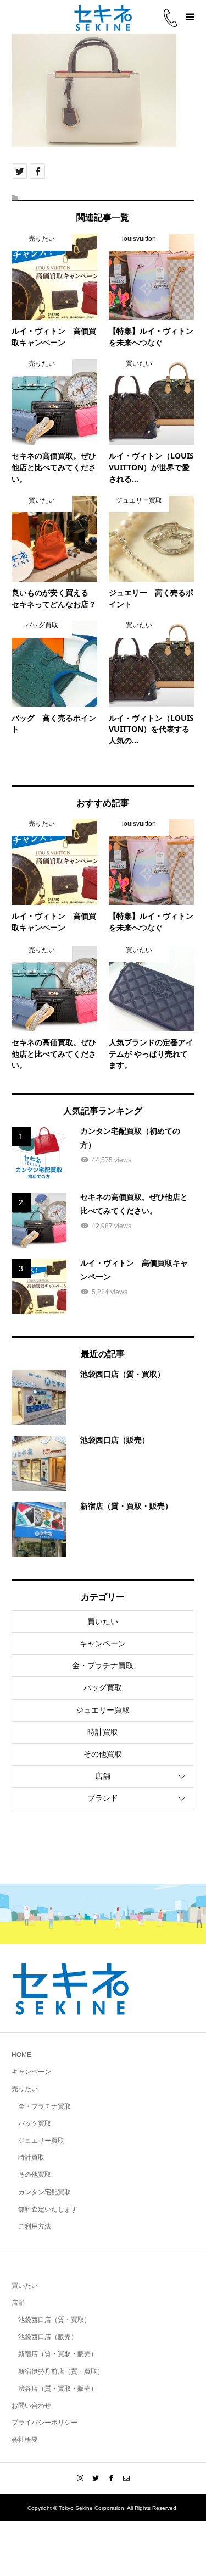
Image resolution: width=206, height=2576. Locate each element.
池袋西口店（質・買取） (54, 2320)
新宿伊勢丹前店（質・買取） (61, 2371)
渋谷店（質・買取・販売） (58, 2389)
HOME (21, 2055)
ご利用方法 (35, 2226)
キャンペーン (103, 1643)
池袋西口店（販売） (48, 2337)
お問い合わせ (31, 2406)
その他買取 (103, 1754)
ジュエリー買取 (103, 1710)
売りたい (25, 2089)
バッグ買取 (103, 1687)
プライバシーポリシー (44, 2423)
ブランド (103, 1798)
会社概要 (25, 2440)
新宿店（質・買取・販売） (58, 2354)
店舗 (103, 1776)
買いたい (103, 1621)
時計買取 (103, 1732)
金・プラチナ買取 (103, 1665)
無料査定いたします (48, 2209)
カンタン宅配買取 (44, 2192)
